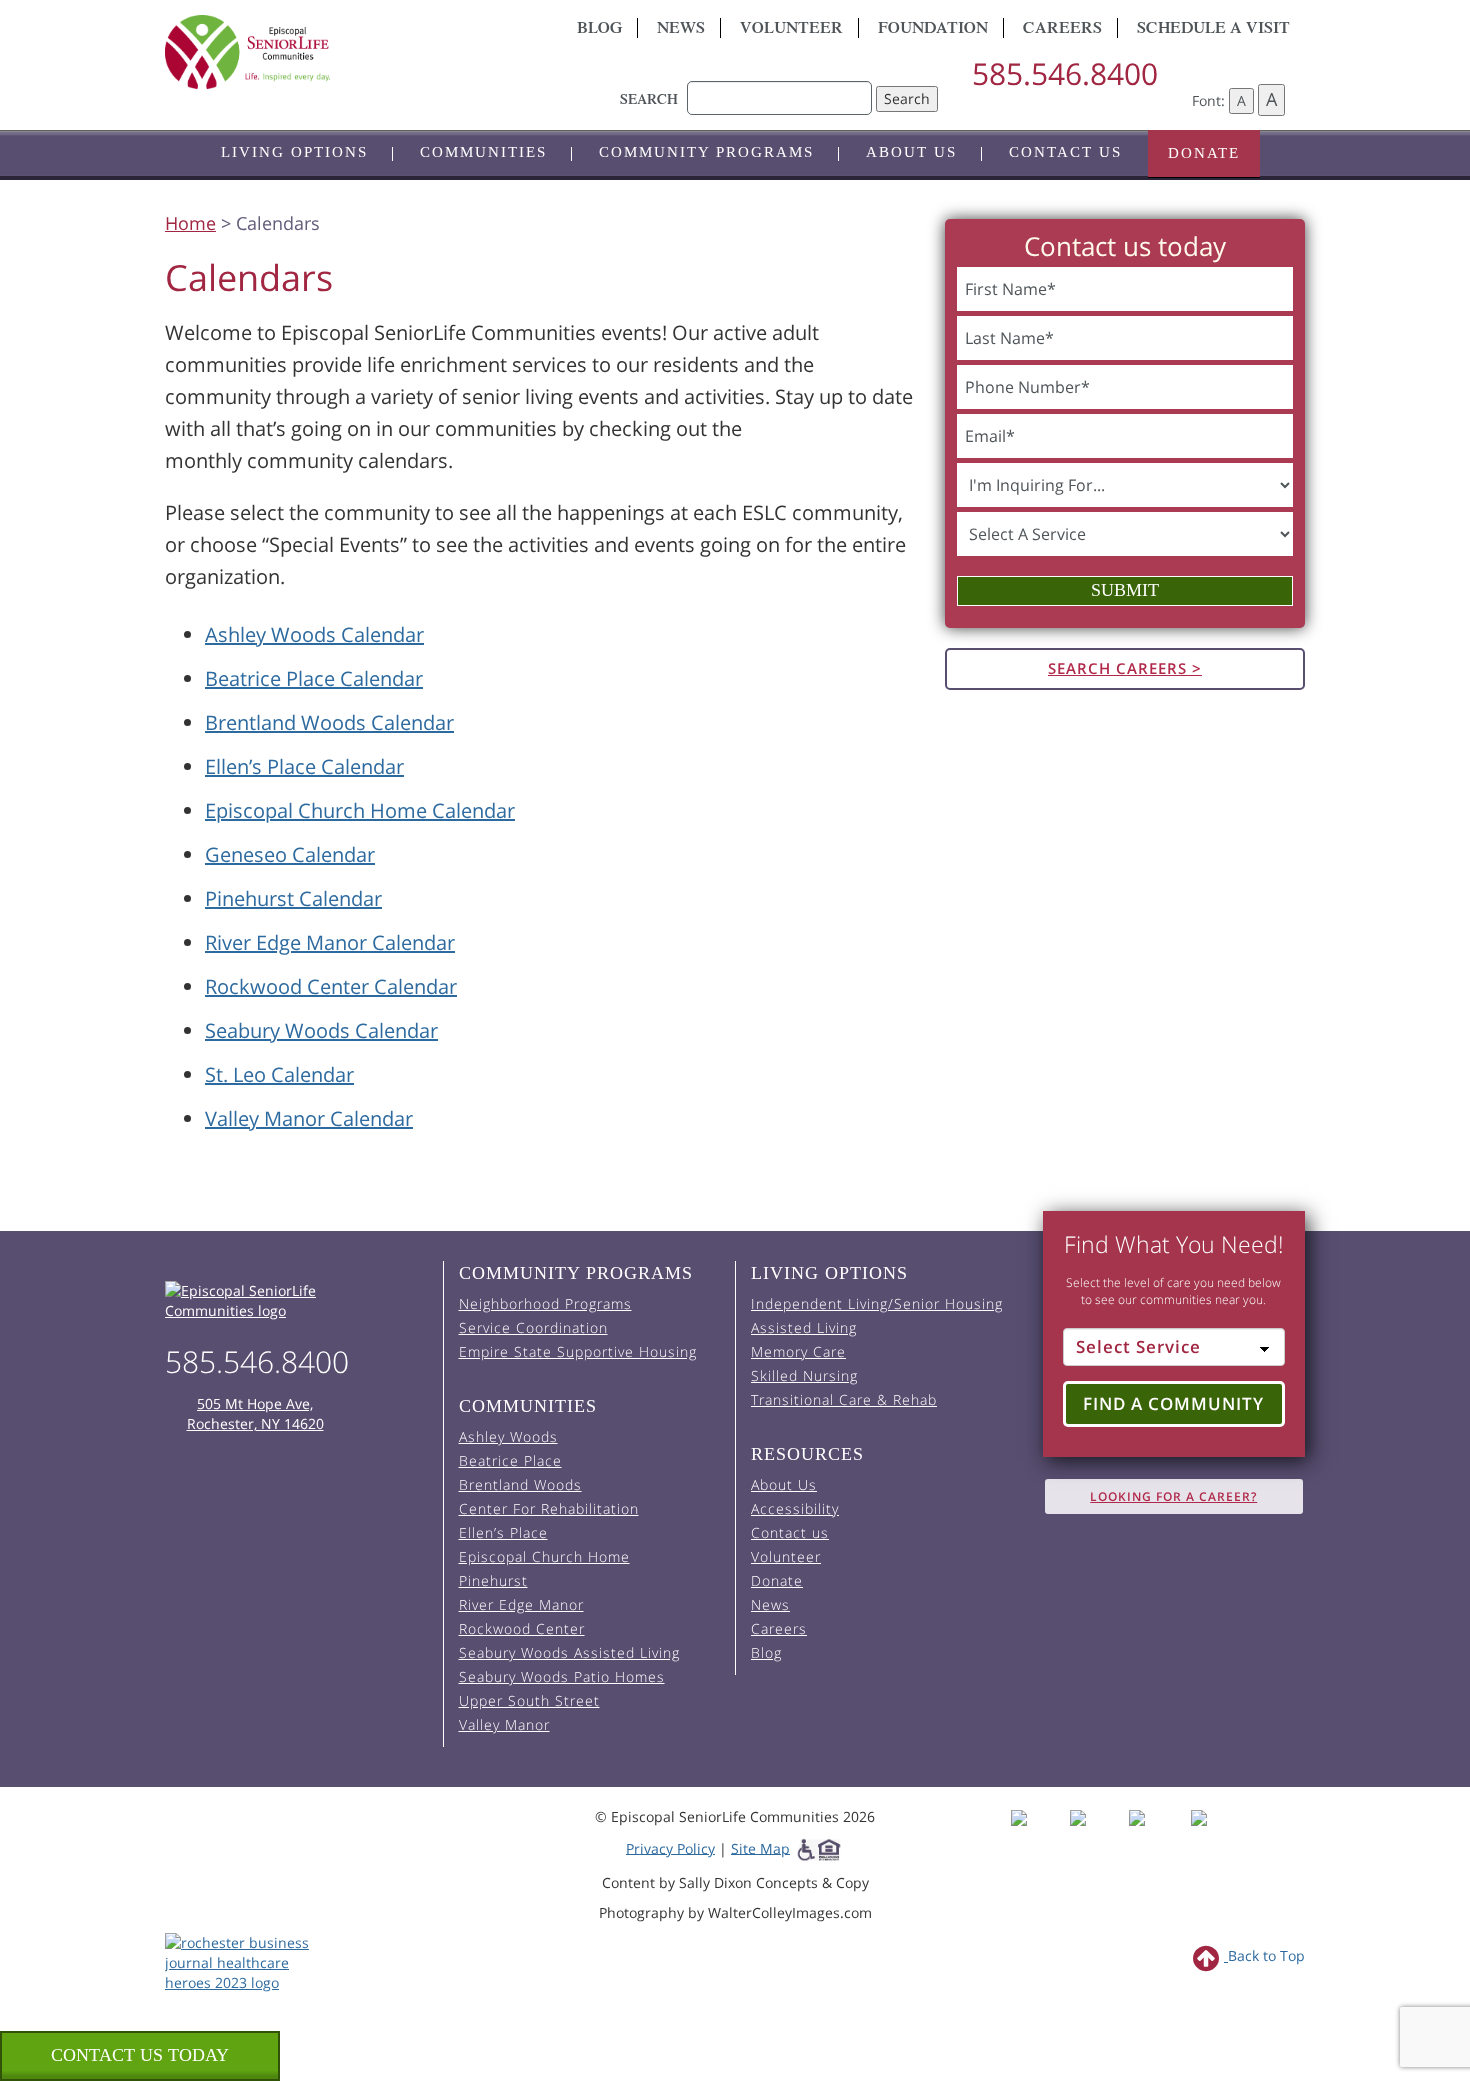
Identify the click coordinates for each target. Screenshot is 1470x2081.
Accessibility (795, 1508)
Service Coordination (533, 1327)
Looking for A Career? (1173, 1496)
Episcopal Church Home (544, 1556)
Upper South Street (529, 1700)
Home (190, 223)
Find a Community (1173, 1403)
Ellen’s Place (503, 1532)
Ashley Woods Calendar (314, 634)
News (681, 30)
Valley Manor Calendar (309, 1118)
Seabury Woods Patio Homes (562, 1676)
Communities (483, 152)
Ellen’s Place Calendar (304, 766)
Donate (1204, 153)
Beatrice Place (510, 1460)
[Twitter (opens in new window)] (1156, 1835)
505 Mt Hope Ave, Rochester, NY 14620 (255, 1413)
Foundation (933, 30)
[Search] (779, 88)
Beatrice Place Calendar (314, 678)
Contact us (1065, 152)
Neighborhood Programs (545, 1303)
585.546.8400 (1065, 73)
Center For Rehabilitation (549, 1508)
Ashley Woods (508, 1436)
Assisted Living (804, 1327)
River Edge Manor (521, 1604)
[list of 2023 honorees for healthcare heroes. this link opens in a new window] (247, 1960)
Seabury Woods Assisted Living (569, 1652)
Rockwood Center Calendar (331, 986)
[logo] (345, 52)
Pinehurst (493, 1580)
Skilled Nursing (804, 1375)
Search (907, 98)
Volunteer (791, 30)
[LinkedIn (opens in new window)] (1213, 1835)
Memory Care (798, 1351)
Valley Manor (504, 1724)
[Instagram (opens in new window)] (1097, 1835)
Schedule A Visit (1213, 30)
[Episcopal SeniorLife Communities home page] (296, 1301)
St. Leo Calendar (279, 1074)
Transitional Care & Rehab (844, 1399)
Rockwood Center (522, 1628)
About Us (911, 152)
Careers (1062, 30)
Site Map (760, 1847)
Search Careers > (1125, 668)
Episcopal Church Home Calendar (360, 810)
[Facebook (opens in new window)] (1038, 1835)
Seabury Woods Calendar (321, 1030)
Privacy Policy (670, 1847)
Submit (1125, 590)
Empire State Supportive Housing (578, 1351)
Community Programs (706, 152)
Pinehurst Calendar (293, 898)
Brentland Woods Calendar (329, 722)
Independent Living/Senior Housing (877, 1303)
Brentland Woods (520, 1484)
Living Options (294, 152)
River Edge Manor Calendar (330, 942)
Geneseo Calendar (290, 854)
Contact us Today (140, 2055)
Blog (599, 30)
